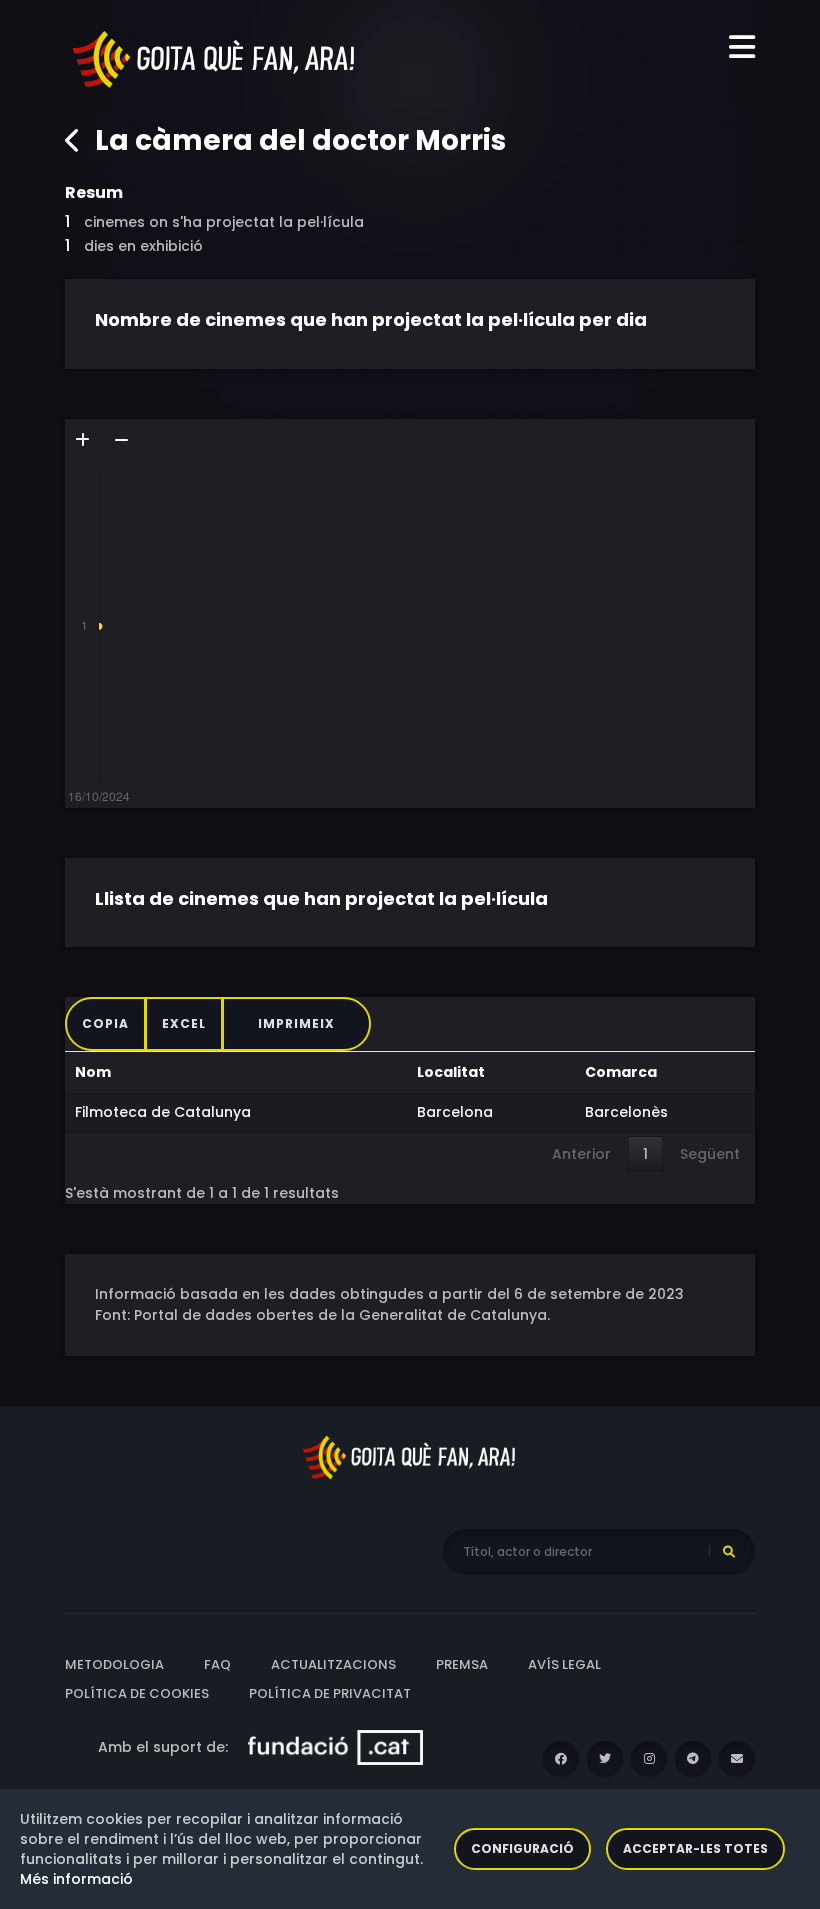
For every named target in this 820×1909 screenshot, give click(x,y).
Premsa (462, 1664)
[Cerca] (729, 1552)
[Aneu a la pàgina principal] (215, 58)
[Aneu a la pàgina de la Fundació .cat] (335, 1746)
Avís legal (564, 1664)
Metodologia (114, 1664)
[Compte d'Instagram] (649, 1759)
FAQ (217, 1664)
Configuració (522, 1848)
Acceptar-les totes (695, 1848)
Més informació (76, 1879)
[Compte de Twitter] (605, 1759)
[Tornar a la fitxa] (73, 141)
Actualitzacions (333, 1664)
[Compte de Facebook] (561, 1759)
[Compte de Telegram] (693, 1759)
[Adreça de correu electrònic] (737, 1759)
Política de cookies (137, 1693)
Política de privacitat (330, 1693)
